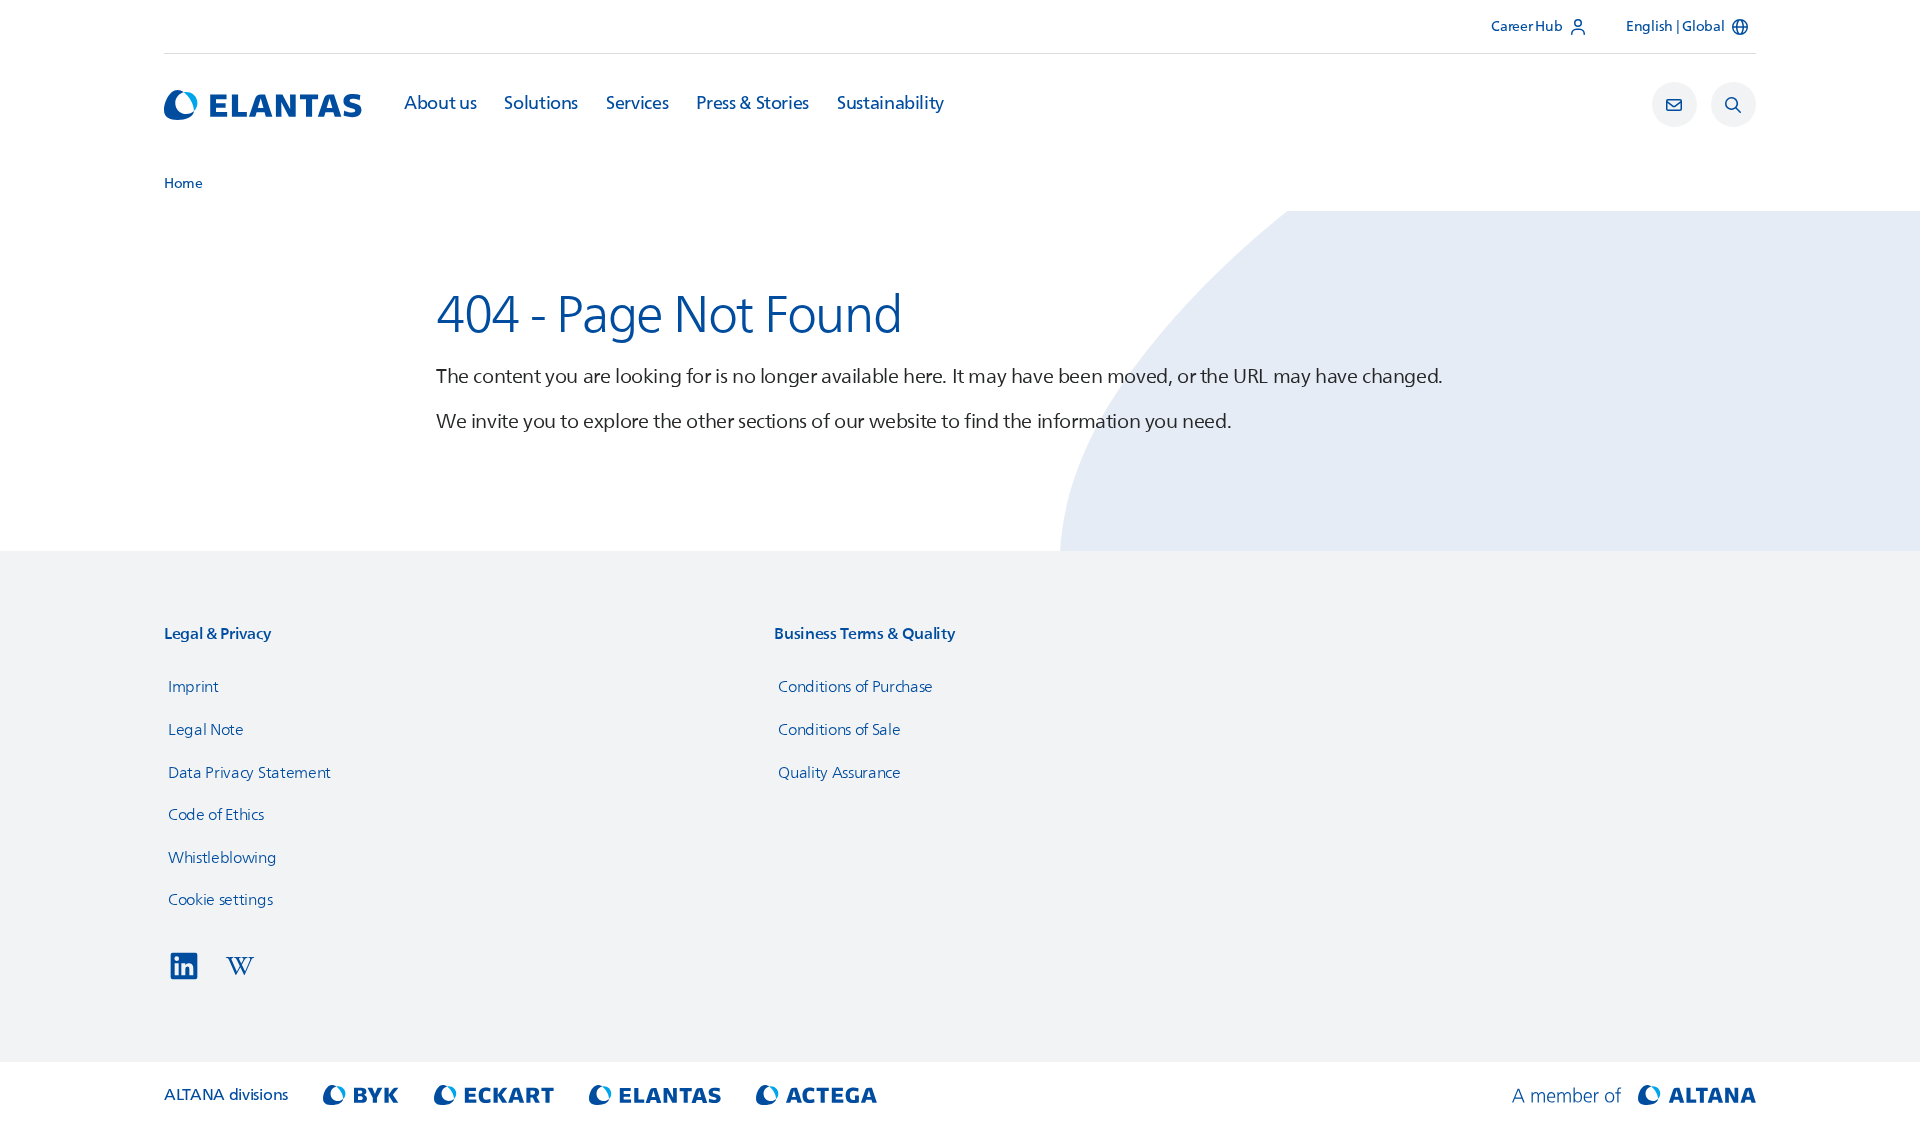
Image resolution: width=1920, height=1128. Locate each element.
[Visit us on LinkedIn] (184, 966)
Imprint (193, 687)
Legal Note (206, 730)
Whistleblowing (222, 858)
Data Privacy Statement (249, 773)
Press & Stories (752, 104)
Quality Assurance (839, 773)
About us (440, 104)
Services (637, 104)
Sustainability (890, 104)
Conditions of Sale (839, 730)
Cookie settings (220, 900)
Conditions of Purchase (855, 687)
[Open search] (1733, 104)
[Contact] (1674, 104)
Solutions (541, 104)
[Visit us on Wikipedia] (240, 966)
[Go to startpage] (263, 105)
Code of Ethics (216, 815)
